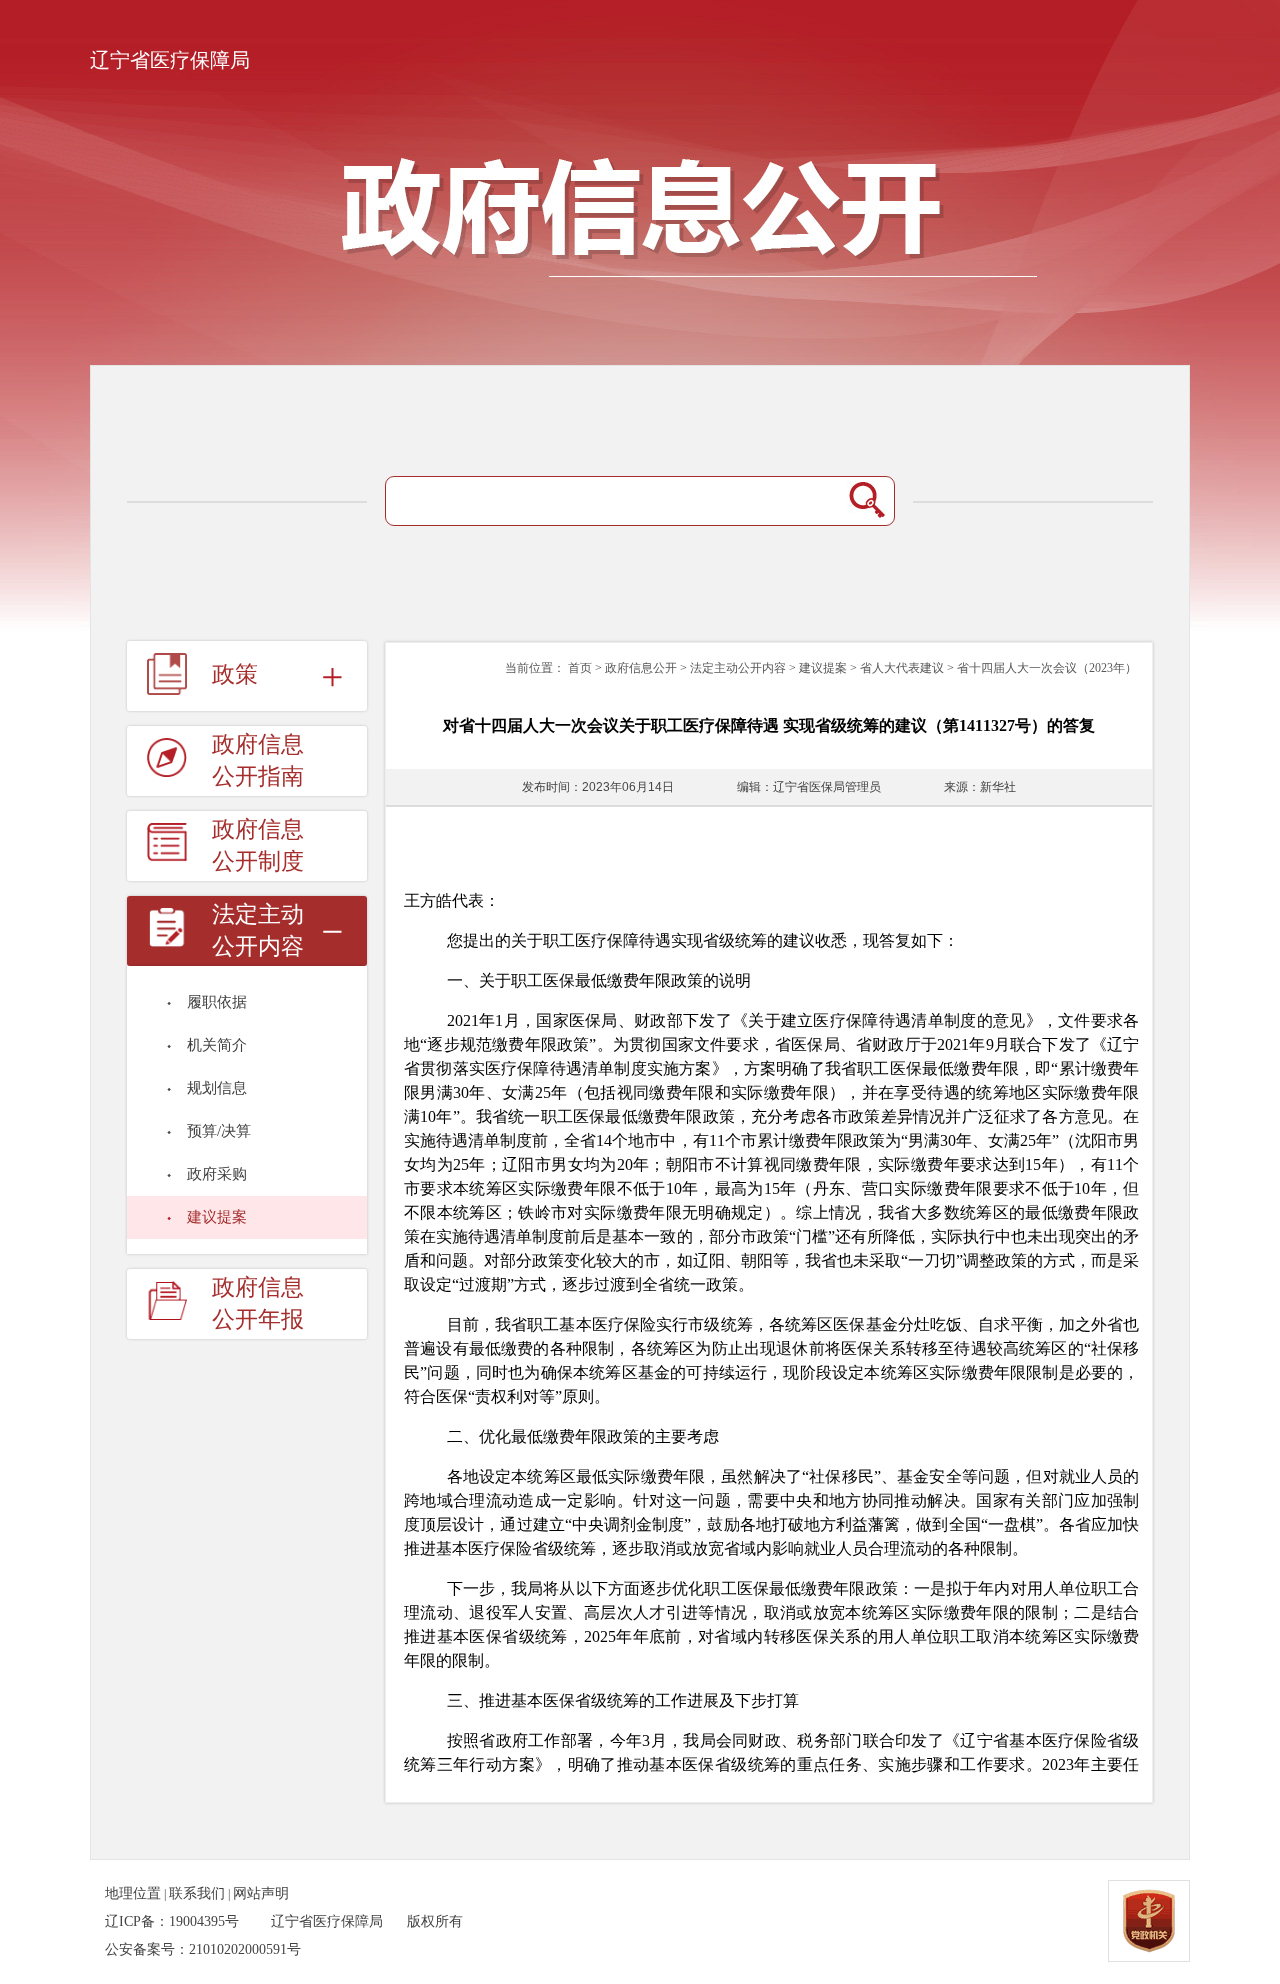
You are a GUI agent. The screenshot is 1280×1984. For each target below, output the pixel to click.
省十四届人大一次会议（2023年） (1047, 668)
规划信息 (217, 1088)
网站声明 (261, 1893)
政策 (235, 674)
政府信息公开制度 (258, 845)
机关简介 (217, 1045)
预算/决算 (219, 1131)
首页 (580, 668)
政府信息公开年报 (258, 1303)
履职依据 (217, 1002)
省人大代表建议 (902, 668)
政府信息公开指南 (258, 760)
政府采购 (217, 1174)
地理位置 (133, 1893)
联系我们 (197, 1893)
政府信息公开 (641, 668)
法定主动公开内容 (738, 668)
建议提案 (217, 1217)
